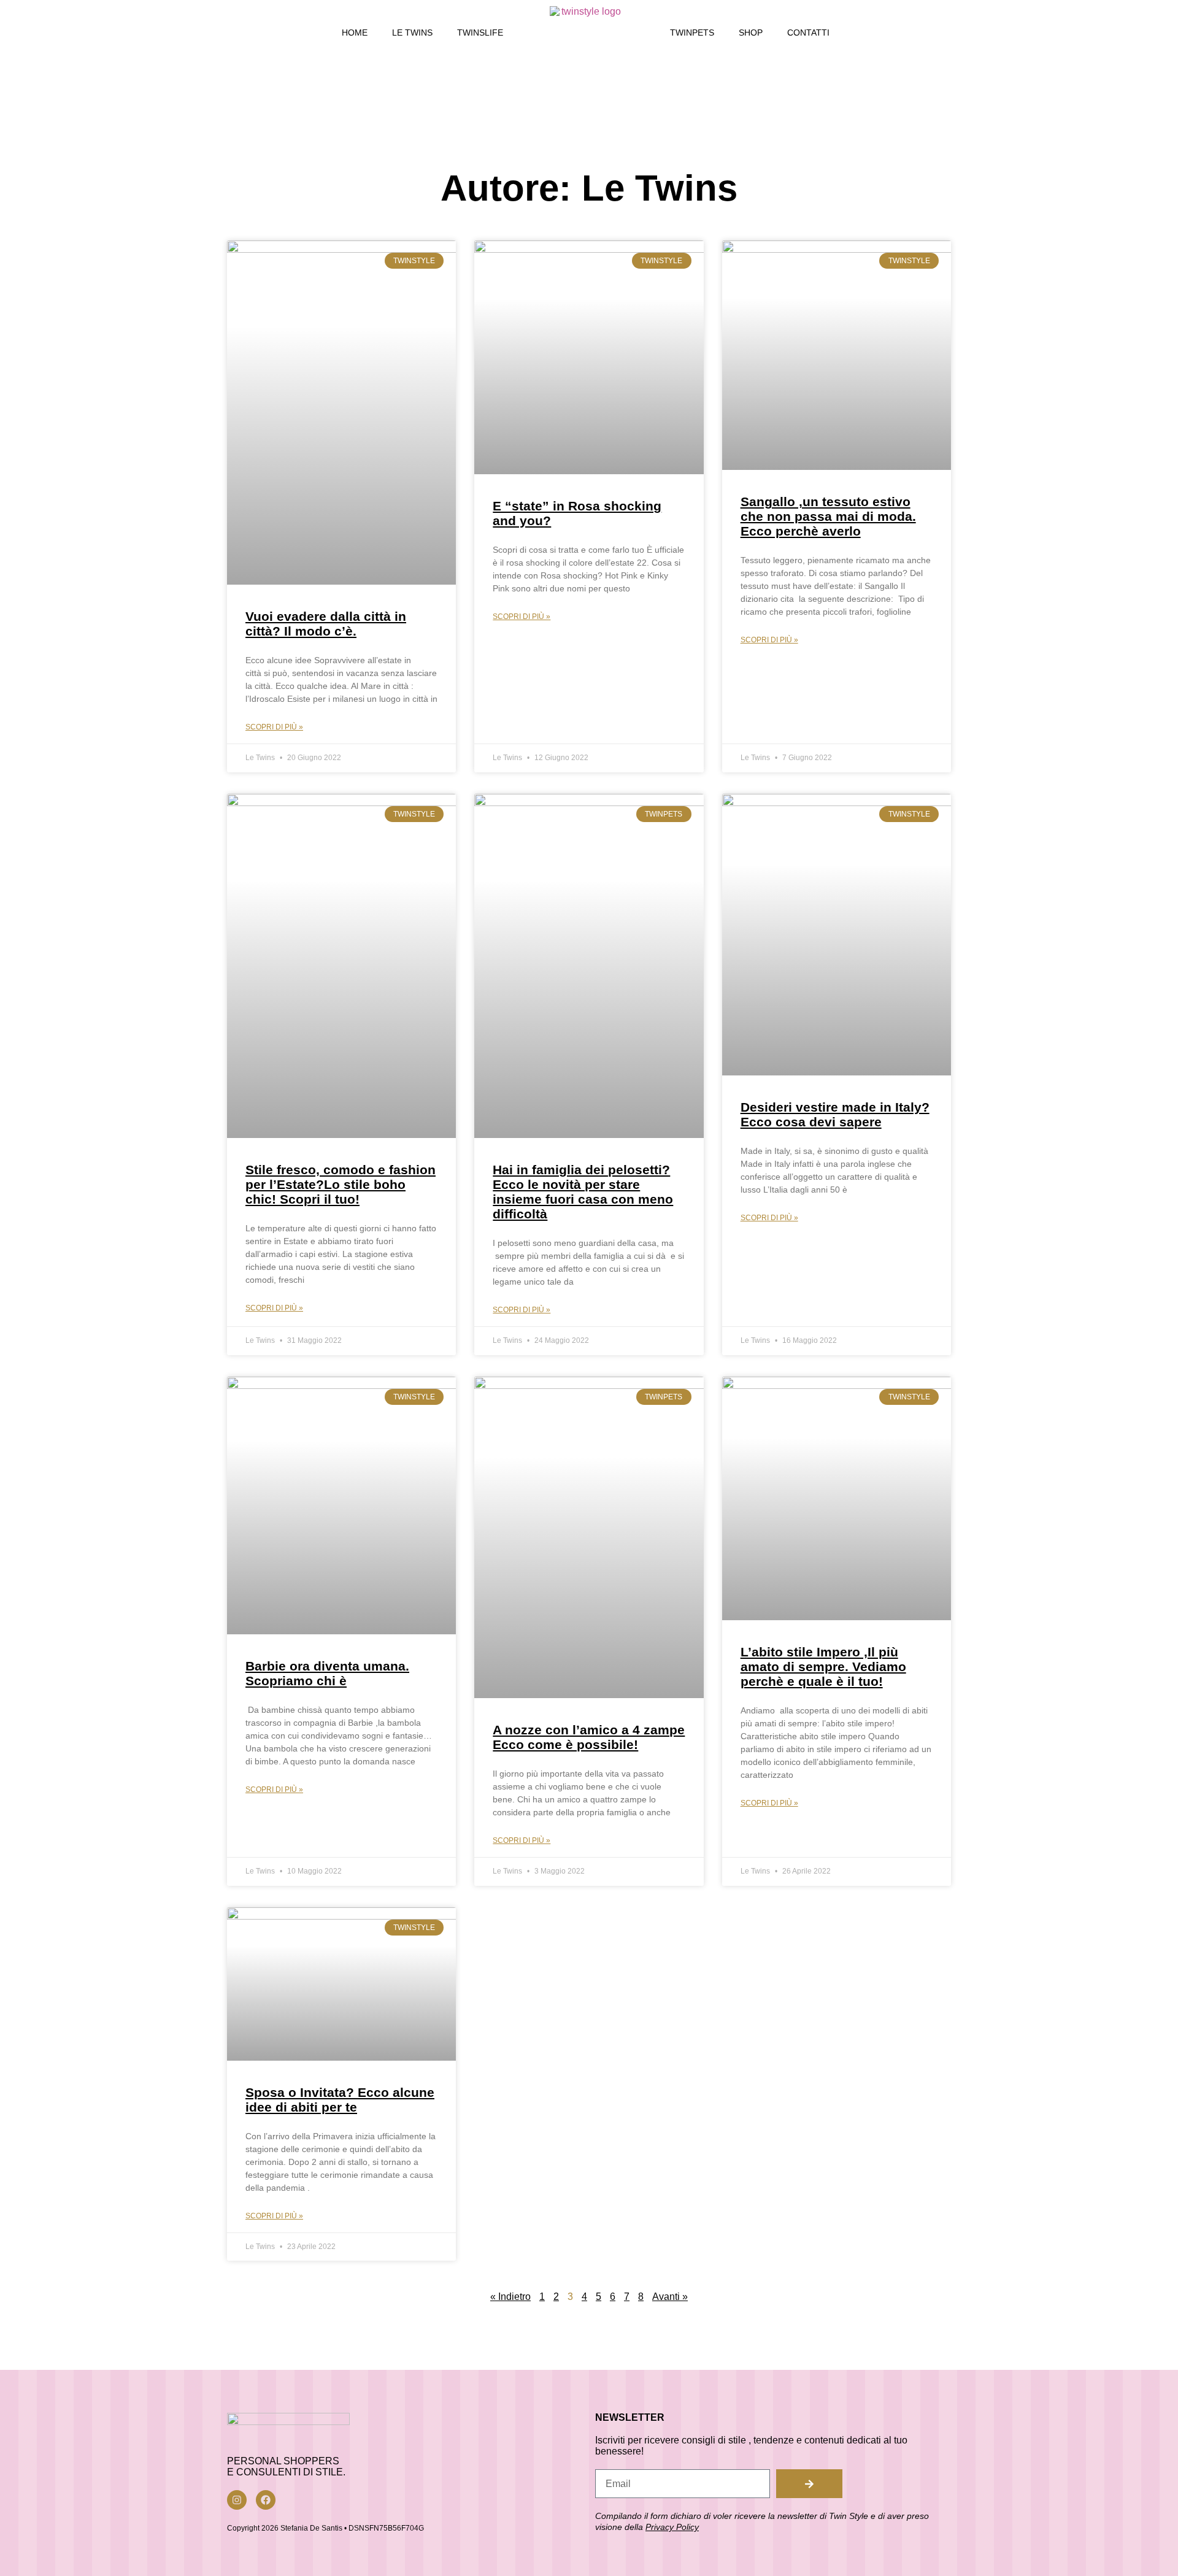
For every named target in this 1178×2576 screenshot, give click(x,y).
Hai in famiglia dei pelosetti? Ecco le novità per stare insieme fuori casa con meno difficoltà (583, 1192)
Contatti (808, 33)
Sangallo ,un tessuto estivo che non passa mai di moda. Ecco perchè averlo (828, 516)
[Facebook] (266, 2500)
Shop (751, 33)
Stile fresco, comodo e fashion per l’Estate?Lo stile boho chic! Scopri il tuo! (341, 1184)
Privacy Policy (672, 2527)
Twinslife (480, 33)
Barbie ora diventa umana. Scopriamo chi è (327, 1673)
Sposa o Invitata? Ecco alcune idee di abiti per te (340, 2100)
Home (355, 33)
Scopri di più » (274, 727)
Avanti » (670, 2297)
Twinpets (692, 33)
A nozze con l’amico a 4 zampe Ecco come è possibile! (589, 1737)
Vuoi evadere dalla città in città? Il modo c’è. (326, 624)
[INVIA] (809, 2484)
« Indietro (510, 2297)
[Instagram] (237, 2500)
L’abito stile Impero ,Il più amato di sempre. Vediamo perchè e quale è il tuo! (823, 1667)
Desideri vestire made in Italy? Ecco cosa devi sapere (835, 1114)
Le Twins (412, 33)
